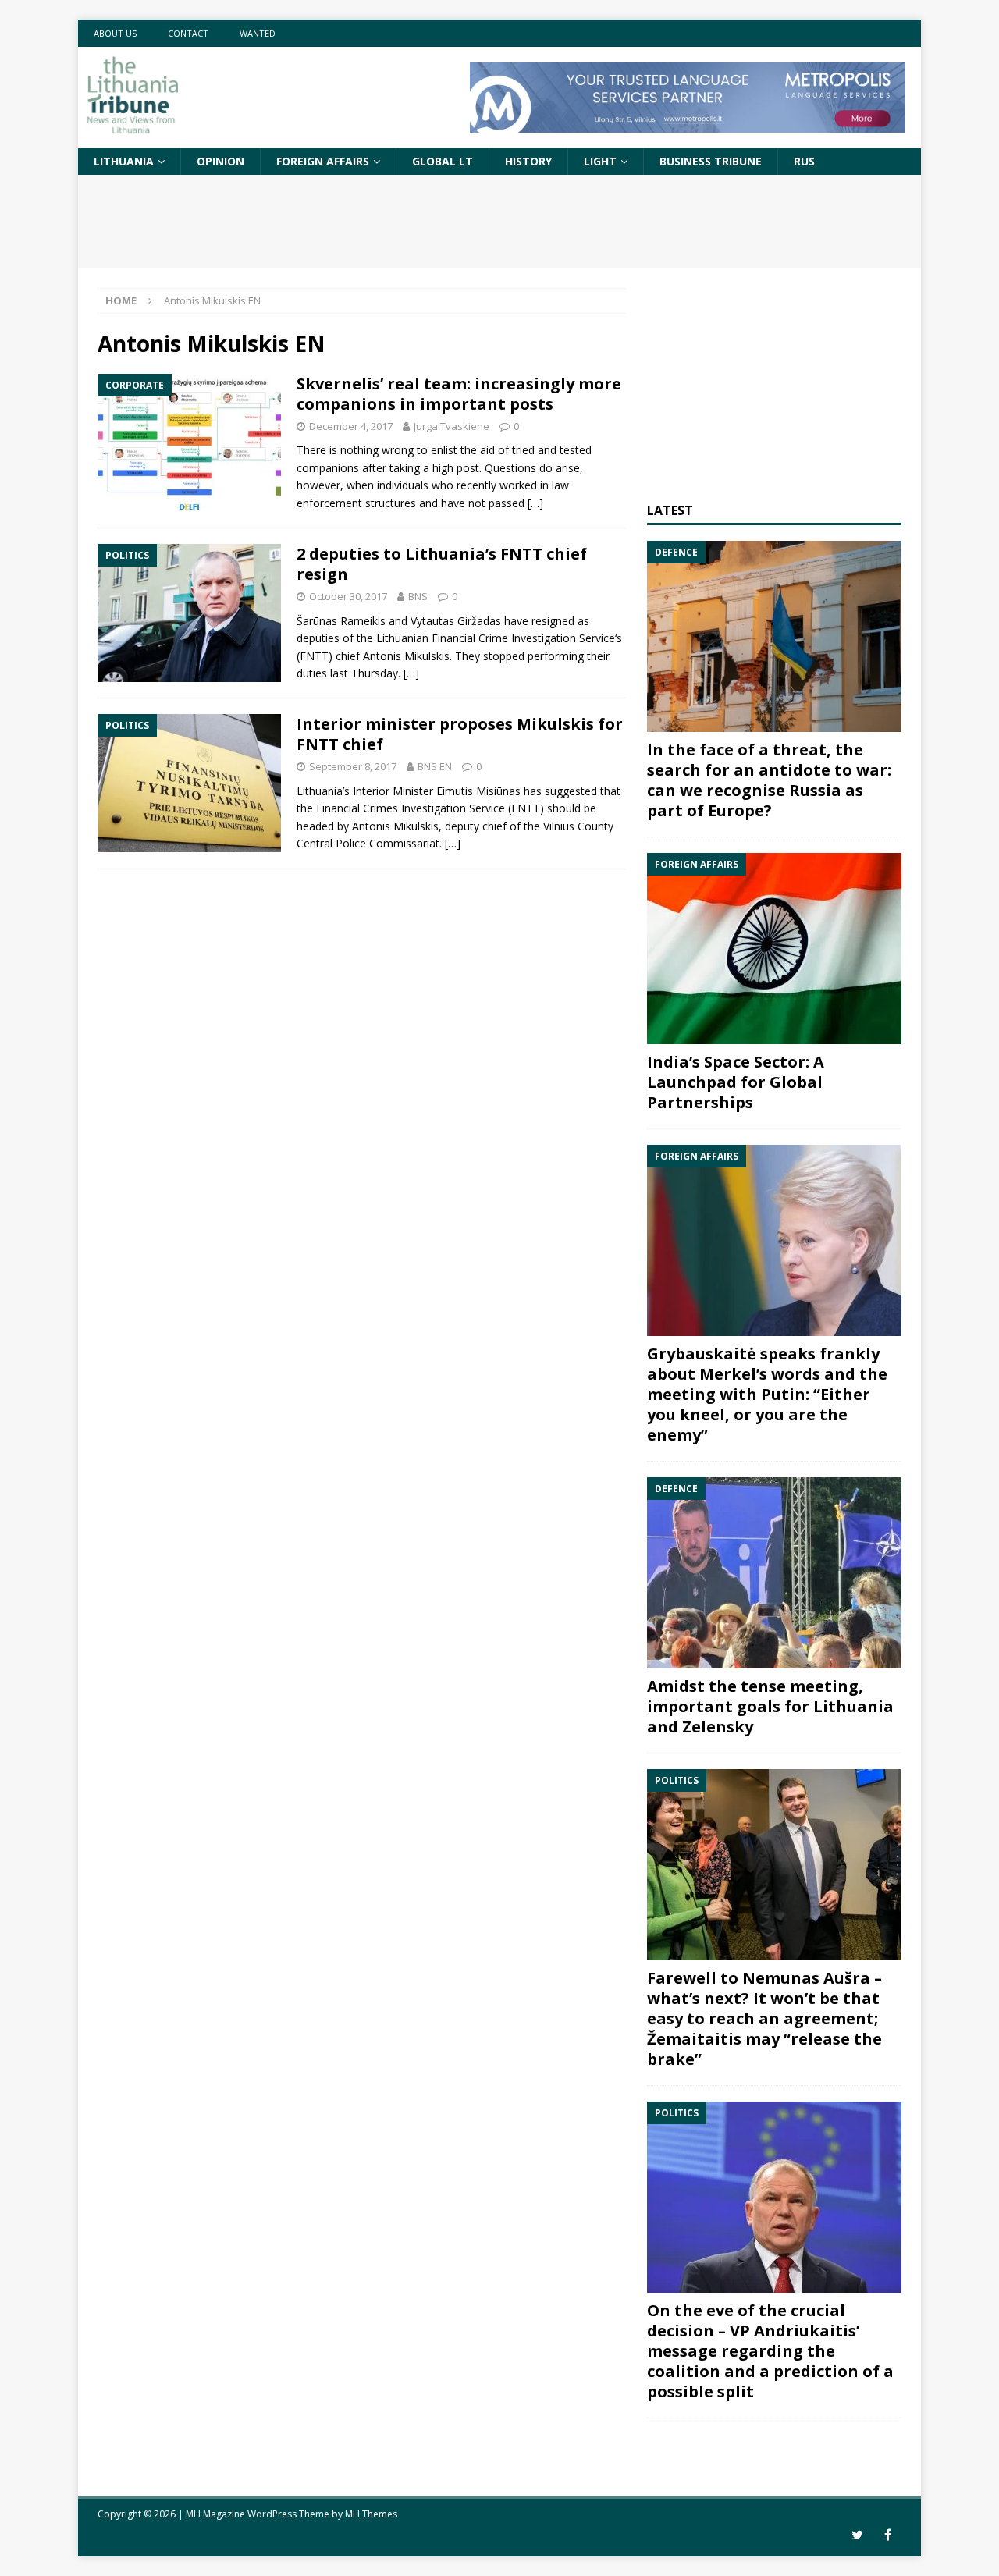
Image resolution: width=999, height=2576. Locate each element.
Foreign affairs (323, 161)
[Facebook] (888, 2535)
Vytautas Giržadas (456, 621)
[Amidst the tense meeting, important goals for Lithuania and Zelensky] (774, 1573)
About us (115, 33)
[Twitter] (857, 2535)
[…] (535, 503)
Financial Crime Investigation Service (523, 638)
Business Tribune (711, 161)
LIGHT (600, 161)
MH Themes (371, 2514)
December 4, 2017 (351, 426)
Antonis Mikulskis (406, 656)
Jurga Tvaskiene (452, 426)
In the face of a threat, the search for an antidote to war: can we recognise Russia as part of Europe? (769, 780)
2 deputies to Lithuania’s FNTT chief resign (442, 564)
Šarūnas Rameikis (341, 621)
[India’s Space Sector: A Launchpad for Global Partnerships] (774, 949)
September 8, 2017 (353, 766)
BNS (418, 596)
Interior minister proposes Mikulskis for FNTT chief (460, 734)
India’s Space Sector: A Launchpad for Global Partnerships (736, 1082)
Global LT (443, 161)
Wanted (258, 33)
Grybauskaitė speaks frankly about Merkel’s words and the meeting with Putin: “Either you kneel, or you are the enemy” (767, 1394)
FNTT (526, 808)
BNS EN (435, 766)
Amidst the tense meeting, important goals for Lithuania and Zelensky (770, 1706)
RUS (804, 161)
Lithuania (124, 161)
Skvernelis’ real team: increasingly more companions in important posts (459, 394)
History (528, 161)
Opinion (220, 161)
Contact (188, 33)
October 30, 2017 (348, 596)
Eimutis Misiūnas (478, 791)
